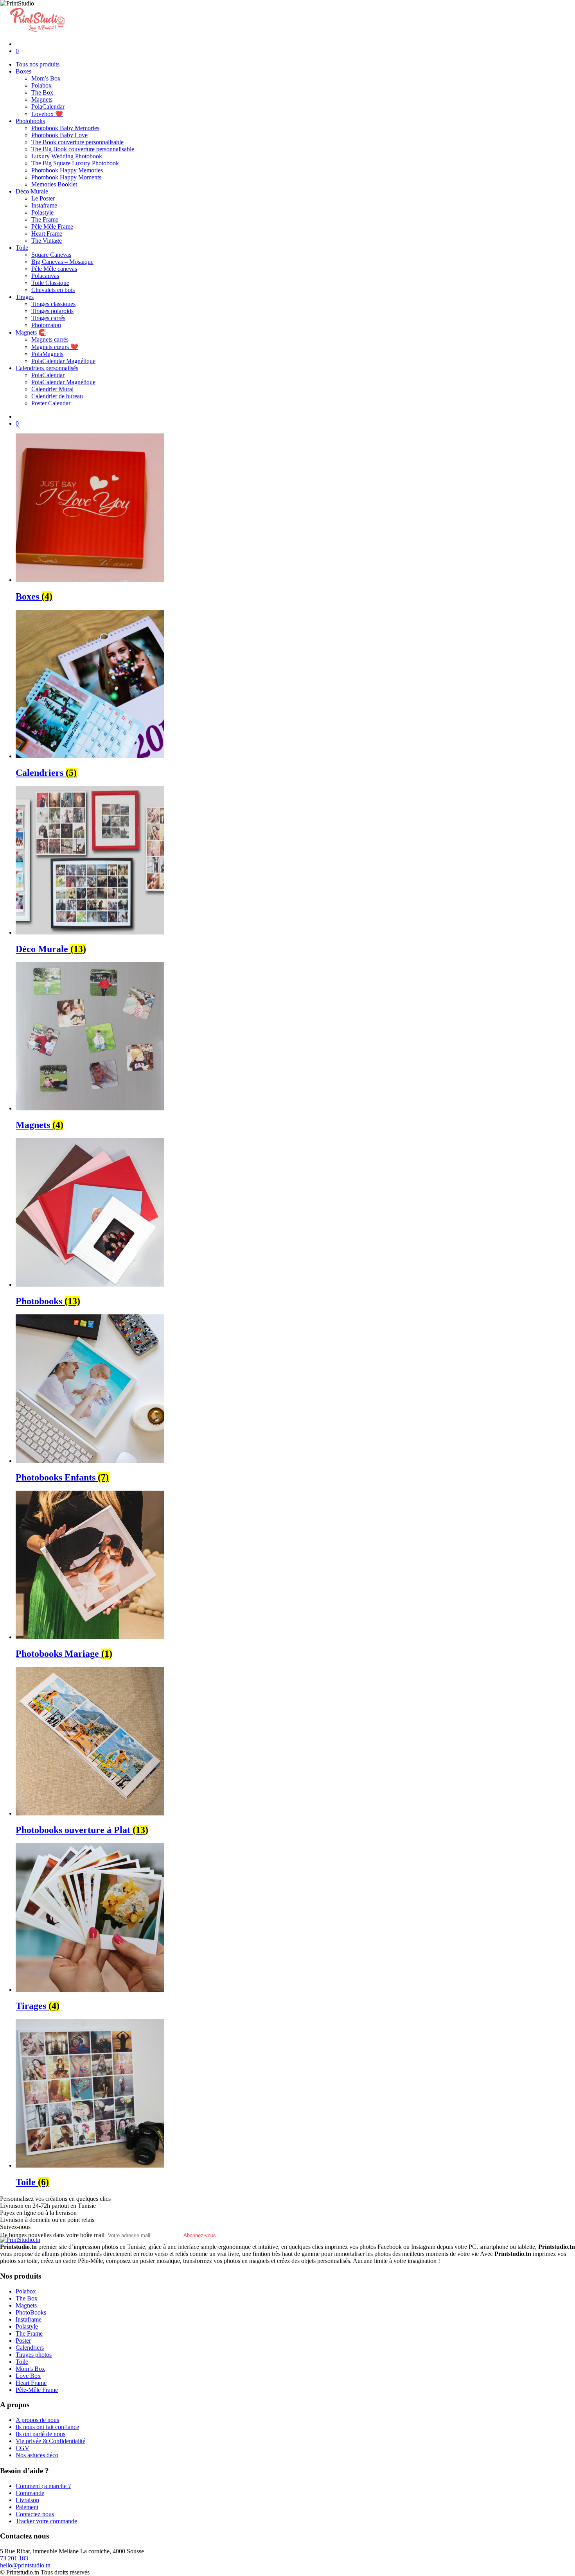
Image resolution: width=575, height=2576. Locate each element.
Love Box (28, 2376)
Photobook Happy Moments (66, 177)
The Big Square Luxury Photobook (75, 163)
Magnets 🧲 (31, 332)
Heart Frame (47, 234)
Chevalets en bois (53, 290)
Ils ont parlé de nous (40, 2434)
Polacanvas (45, 276)
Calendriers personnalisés (47, 368)
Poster (23, 2341)
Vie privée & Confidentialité (50, 2441)
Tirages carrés (48, 318)
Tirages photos (34, 2355)
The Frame (45, 219)
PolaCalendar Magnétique (63, 361)
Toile (22, 248)
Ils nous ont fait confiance (47, 2427)
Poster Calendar (51, 403)
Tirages (25, 297)
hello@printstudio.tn (25, 2565)
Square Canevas (51, 255)
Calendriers (30, 2348)
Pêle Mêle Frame (52, 226)
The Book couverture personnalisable (77, 142)
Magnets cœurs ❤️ (55, 347)
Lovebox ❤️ (47, 114)
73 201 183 (14, 2558)
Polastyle (42, 212)
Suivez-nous (15, 2227)
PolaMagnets (47, 354)
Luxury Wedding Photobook (67, 156)
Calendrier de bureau (57, 396)
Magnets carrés (50, 339)
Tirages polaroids (52, 311)
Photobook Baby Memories (65, 128)
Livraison (27, 2500)
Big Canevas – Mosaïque (62, 262)
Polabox (41, 85)
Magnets (42, 99)
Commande (30, 2493)
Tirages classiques (53, 304)
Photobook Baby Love (59, 135)
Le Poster (43, 198)
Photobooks (30, 121)
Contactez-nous (35, 2514)
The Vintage (47, 241)
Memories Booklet (54, 184)
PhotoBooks (31, 2312)
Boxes (23, 71)
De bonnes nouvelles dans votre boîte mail (52, 2235)
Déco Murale (32, 191)
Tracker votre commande (46, 2521)
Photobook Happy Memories (67, 170)
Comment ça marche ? (43, 2486)
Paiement (27, 2507)
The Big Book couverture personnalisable (83, 149)
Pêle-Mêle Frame (37, 2390)
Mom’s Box (46, 78)
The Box (42, 92)
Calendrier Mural (52, 389)
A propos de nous (37, 2420)
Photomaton (46, 325)
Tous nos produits (38, 64)
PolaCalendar (48, 107)
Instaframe (44, 205)
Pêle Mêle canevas (54, 269)
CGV (22, 2448)
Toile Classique (50, 283)
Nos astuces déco (37, 2455)
